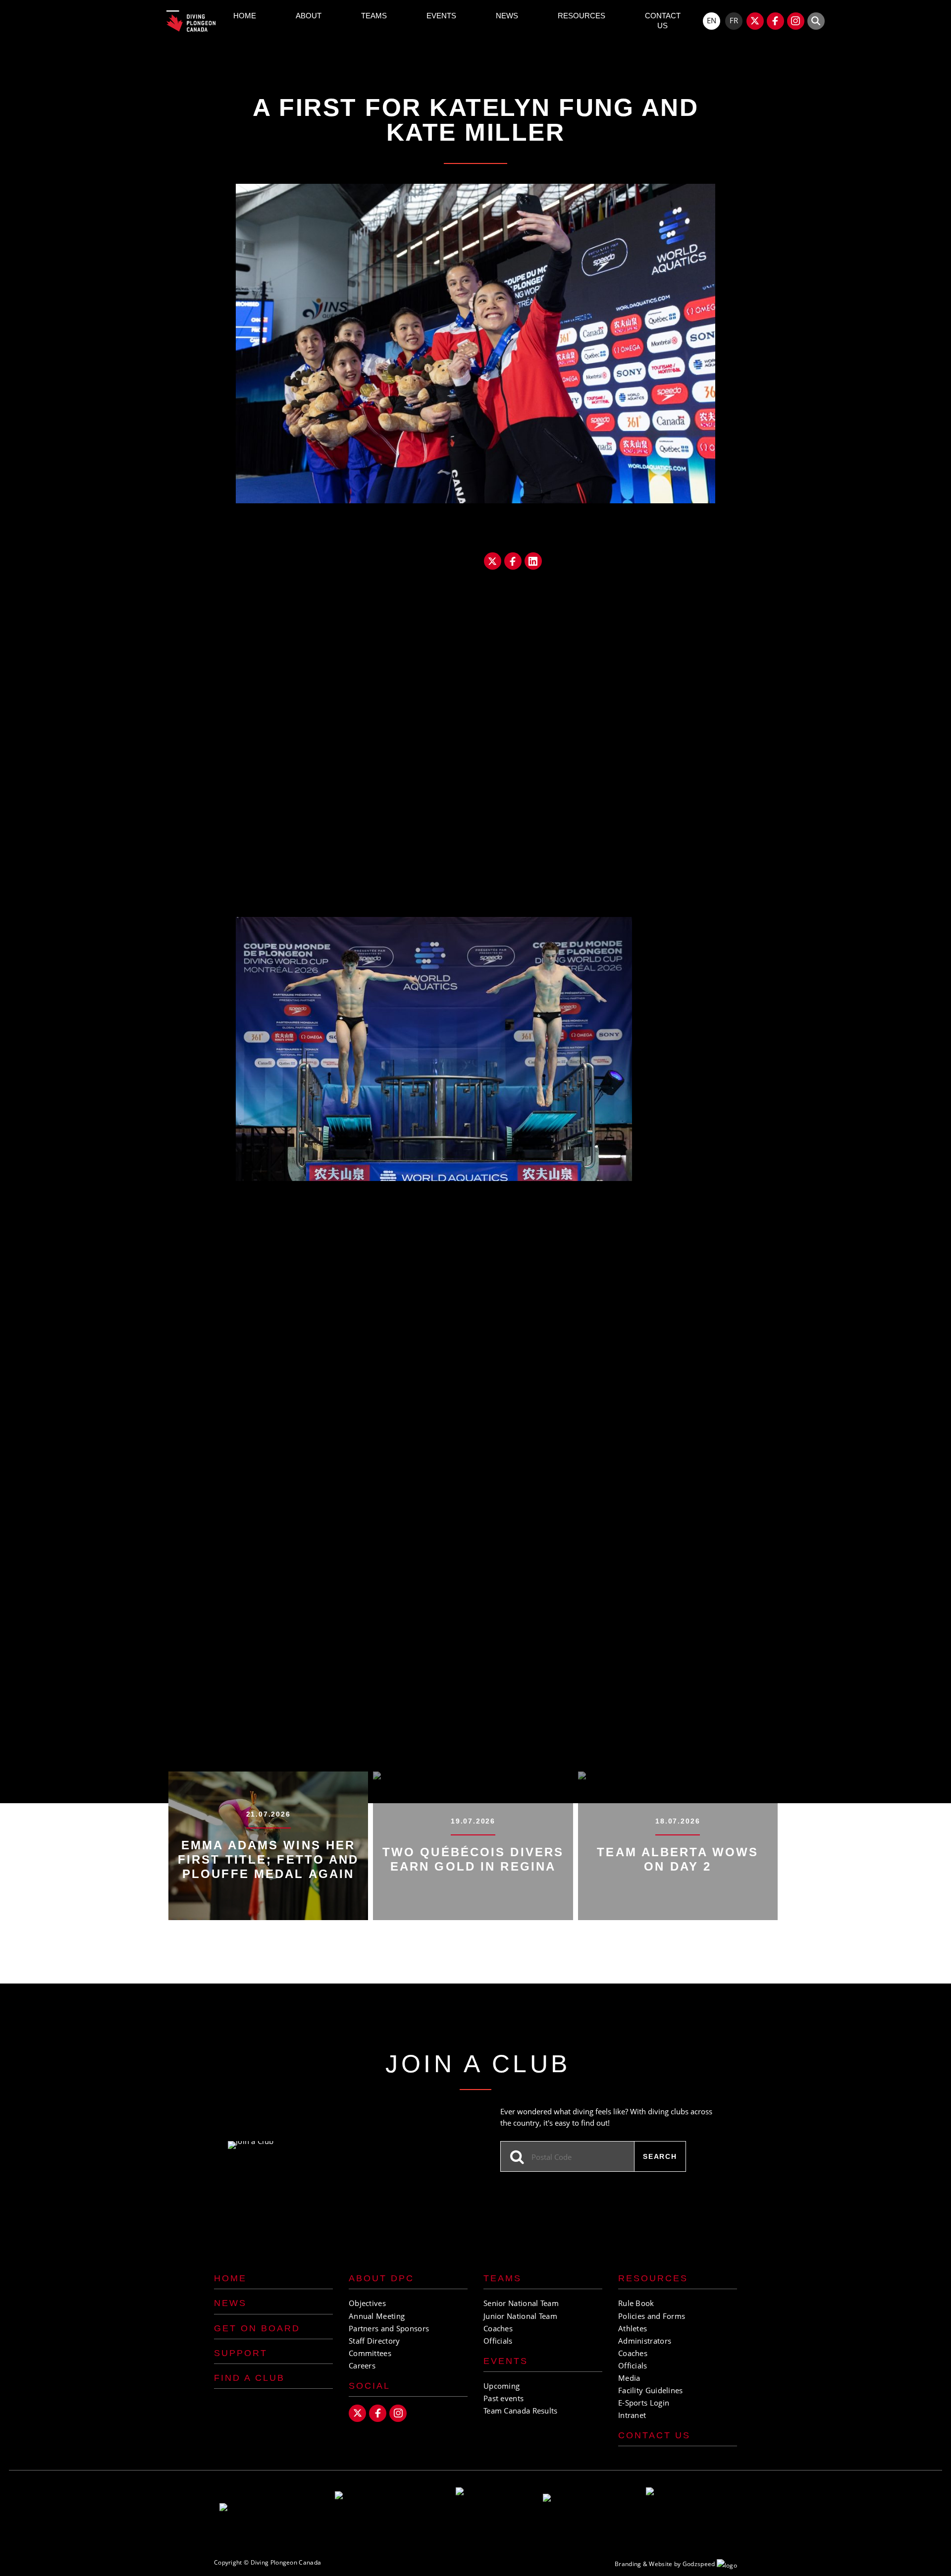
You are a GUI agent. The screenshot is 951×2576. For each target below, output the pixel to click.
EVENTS (506, 2361)
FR (734, 20)
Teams (374, 16)
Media (629, 2378)
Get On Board (257, 2328)
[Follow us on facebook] (775, 21)
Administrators (645, 2341)
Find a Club (249, 2378)
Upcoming (502, 2386)
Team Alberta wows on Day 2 (678, 1859)
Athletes (633, 2328)
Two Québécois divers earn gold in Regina (473, 1859)
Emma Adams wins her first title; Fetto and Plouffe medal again (268, 1859)
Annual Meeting (377, 2316)
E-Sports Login (644, 2403)
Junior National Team (520, 2316)
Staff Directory (374, 2341)
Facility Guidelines (651, 2390)
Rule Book (636, 2303)
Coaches (498, 2328)
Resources (581, 16)
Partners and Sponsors (389, 2328)
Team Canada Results (521, 2411)
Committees (370, 2353)
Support (241, 2353)
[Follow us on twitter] (755, 21)
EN (712, 20)
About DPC (381, 2278)
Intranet (632, 2415)
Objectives (367, 2303)
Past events (503, 2398)
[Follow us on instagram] (796, 21)
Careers (362, 2365)
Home (245, 16)
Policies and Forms (652, 2316)
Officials (498, 2341)
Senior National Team (521, 2303)
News (507, 16)
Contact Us (663, 21)
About (309, 16)
